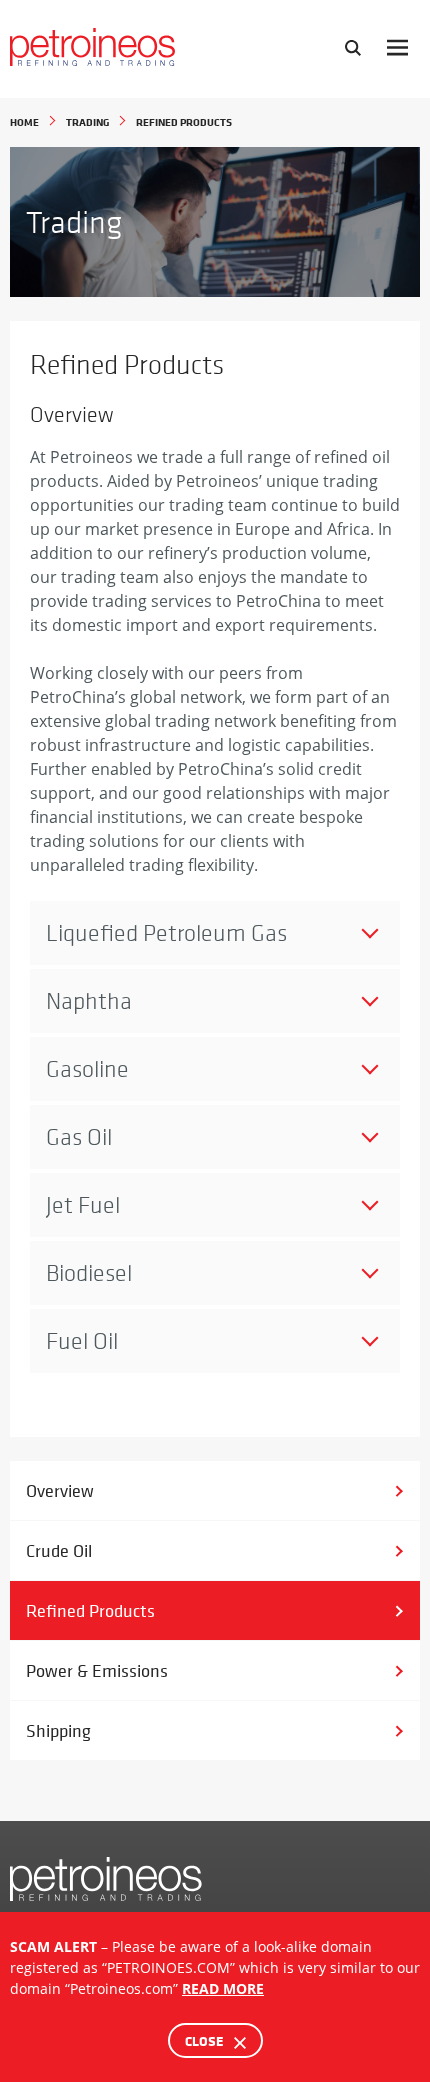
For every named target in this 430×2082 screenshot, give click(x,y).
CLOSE (205, 2040)
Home (24, 121)
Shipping (58, 1730)
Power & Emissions (97, 1670)
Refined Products (90, 1610)
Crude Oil (59, 1550)
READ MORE (223, 1988)
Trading (87, 121)
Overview (60, 1490)
